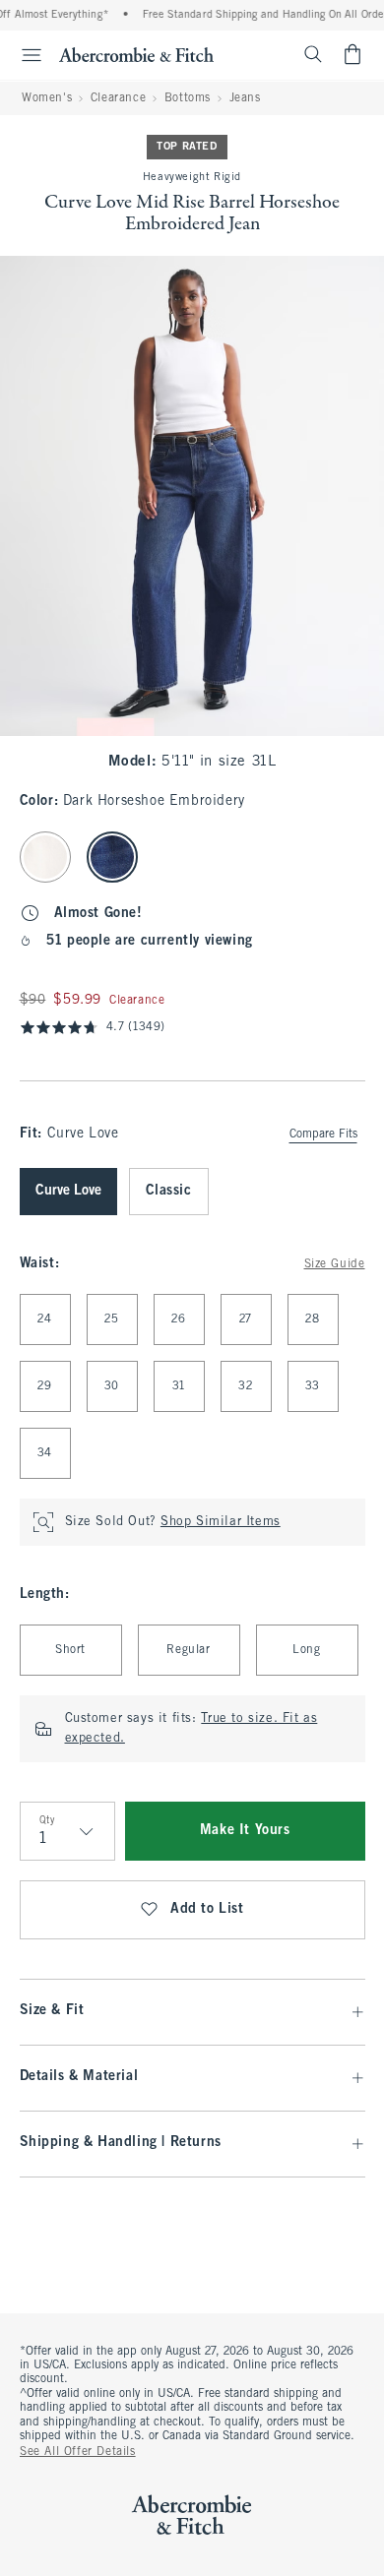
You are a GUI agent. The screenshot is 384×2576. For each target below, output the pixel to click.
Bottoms (188, 98)
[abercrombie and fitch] (136, 54)
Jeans (245, 98)
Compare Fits (323, 1135)
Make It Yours (245, 1831)
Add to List (207, 1909)
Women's (47, 98)
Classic (169, 1191)
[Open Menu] (24, 55)
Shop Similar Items (221, 1522)
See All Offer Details (78, 2452)
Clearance (118, 98)
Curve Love (68, 1191)
